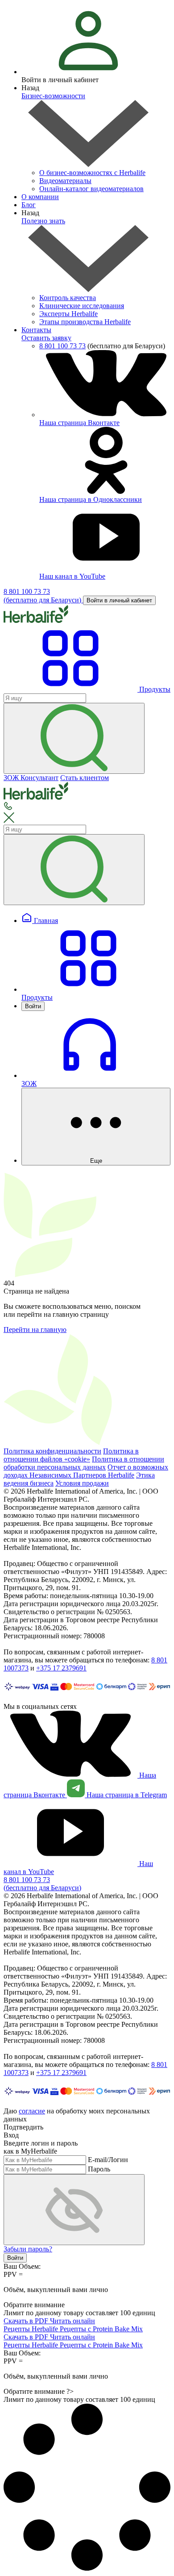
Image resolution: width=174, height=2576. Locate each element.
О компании (40, 197)
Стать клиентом (85, 778)
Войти (33, 1006)
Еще (96, 1161)
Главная (45, 921)
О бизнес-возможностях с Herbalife (92, 173)
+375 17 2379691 (61, 1668)
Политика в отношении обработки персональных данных (84, 1463)
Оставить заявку (46, 338)
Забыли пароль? (28, 2249)
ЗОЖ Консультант (31, 778)
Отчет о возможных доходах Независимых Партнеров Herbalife (86, 1471)
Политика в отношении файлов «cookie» (71, 1455)
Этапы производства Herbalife (85, 322)
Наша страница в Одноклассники (91, 499)
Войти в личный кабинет (119, 600)
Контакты (36, 330)
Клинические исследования (82, 306)
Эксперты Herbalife (68, 314)
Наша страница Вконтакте (79, 423)
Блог (29, 205)
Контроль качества (68, 298)
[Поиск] (74, 738)
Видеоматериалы (65, 181)
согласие (32, 2111)
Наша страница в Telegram (126, 1795)
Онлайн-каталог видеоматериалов (91, 189)
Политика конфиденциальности (52, 1451)
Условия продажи (82, 1483)
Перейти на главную (35, 1330)
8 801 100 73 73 (62, 346)
